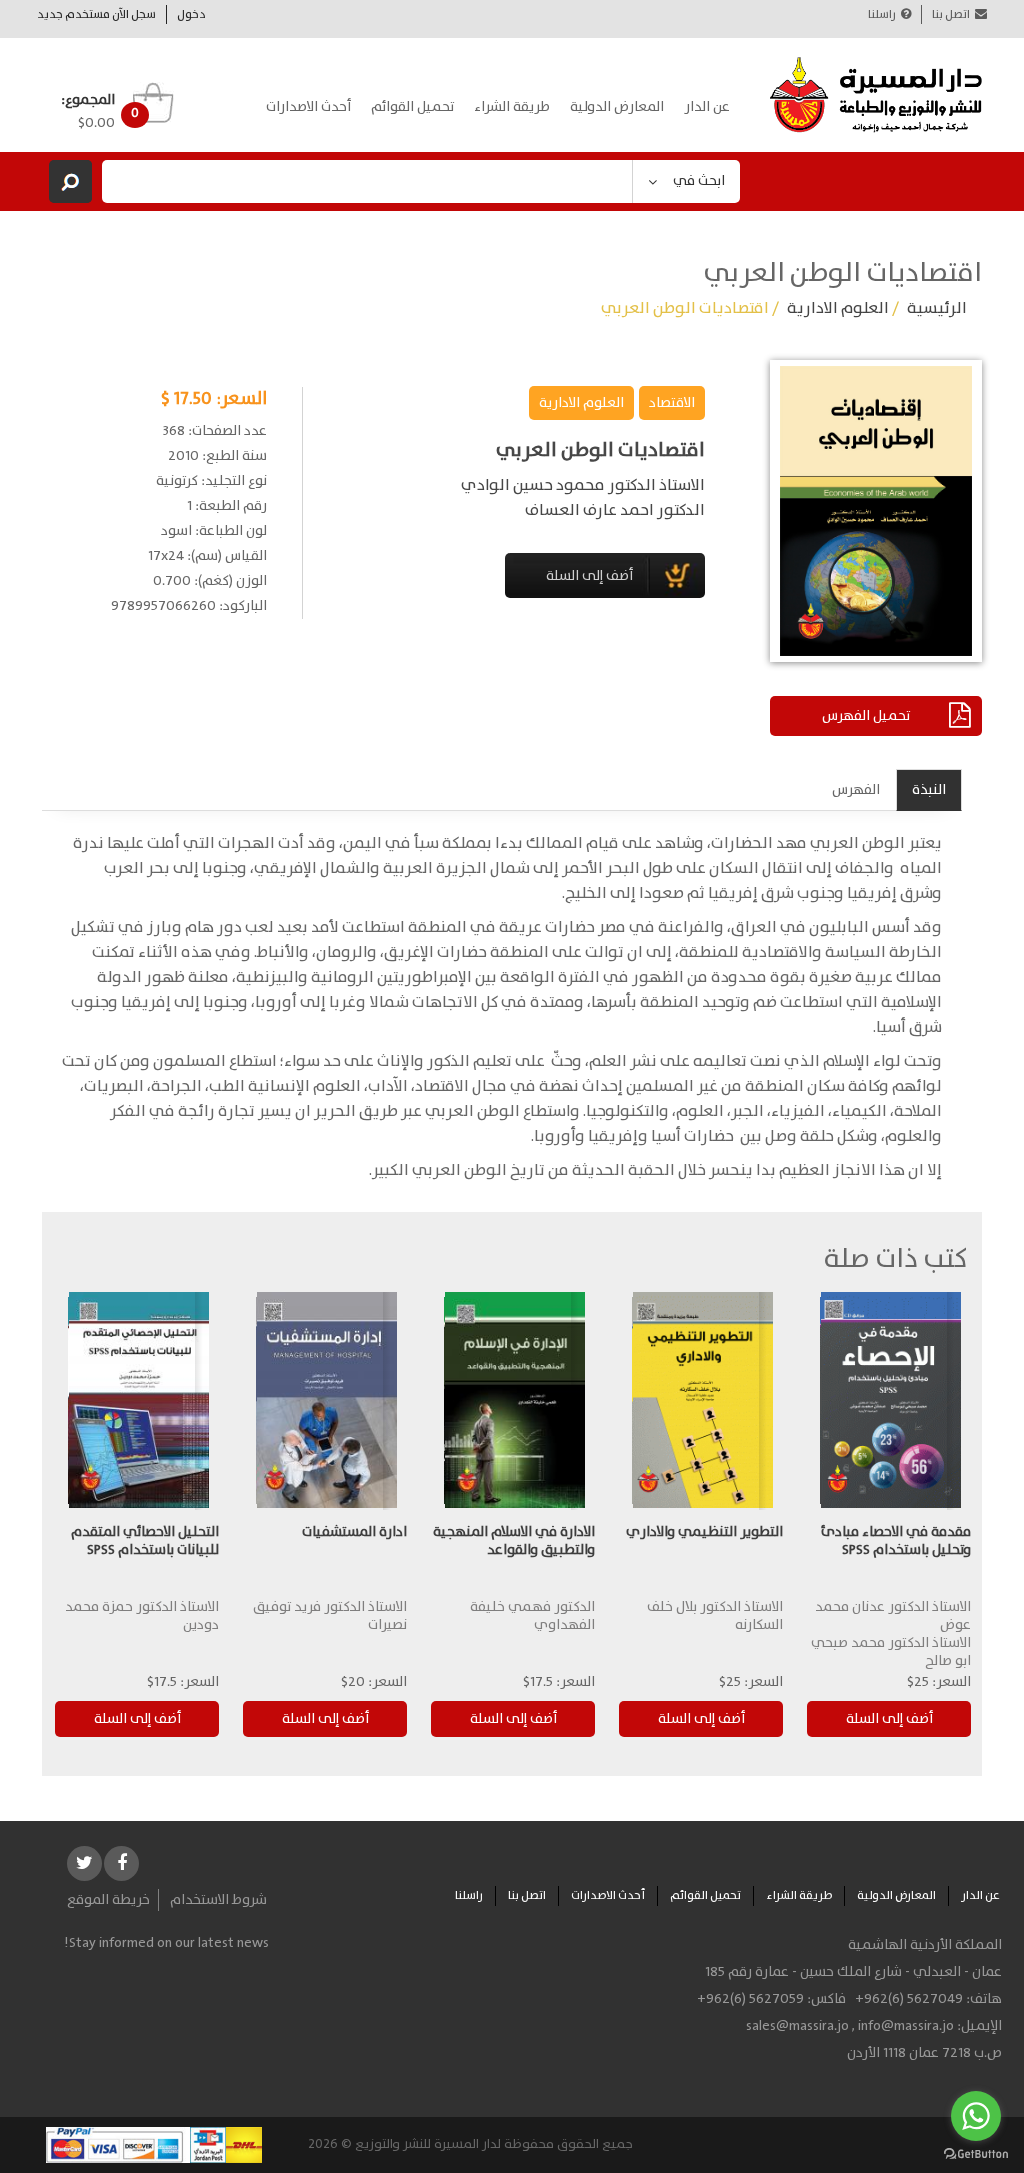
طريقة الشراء (512, 107)
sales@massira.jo (797, 2026)
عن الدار (707, 107)
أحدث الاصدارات (308, 107)
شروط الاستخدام (218, 1900)
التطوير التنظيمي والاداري (704, 1532)
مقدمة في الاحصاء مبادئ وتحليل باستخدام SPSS (896, 1541)
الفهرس (856, 790)
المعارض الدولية (617, 107)
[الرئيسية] (876, 95)
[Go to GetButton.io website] (976, 2153)
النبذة (929, 790)
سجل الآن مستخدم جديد (96, 14)
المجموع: (88, 100)
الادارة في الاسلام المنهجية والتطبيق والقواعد (514, 1541)
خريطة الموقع (108, 1900)
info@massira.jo (906, 2026)
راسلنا (882, 14)
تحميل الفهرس (866, 716)
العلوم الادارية (838, 308)
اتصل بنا (951, 14)
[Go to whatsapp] (976, 2116)
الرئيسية (937, 308)
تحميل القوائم (412, 107)
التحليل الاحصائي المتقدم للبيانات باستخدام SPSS (145, 1541)
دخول (191, 14)
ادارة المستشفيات (354, 1532)
